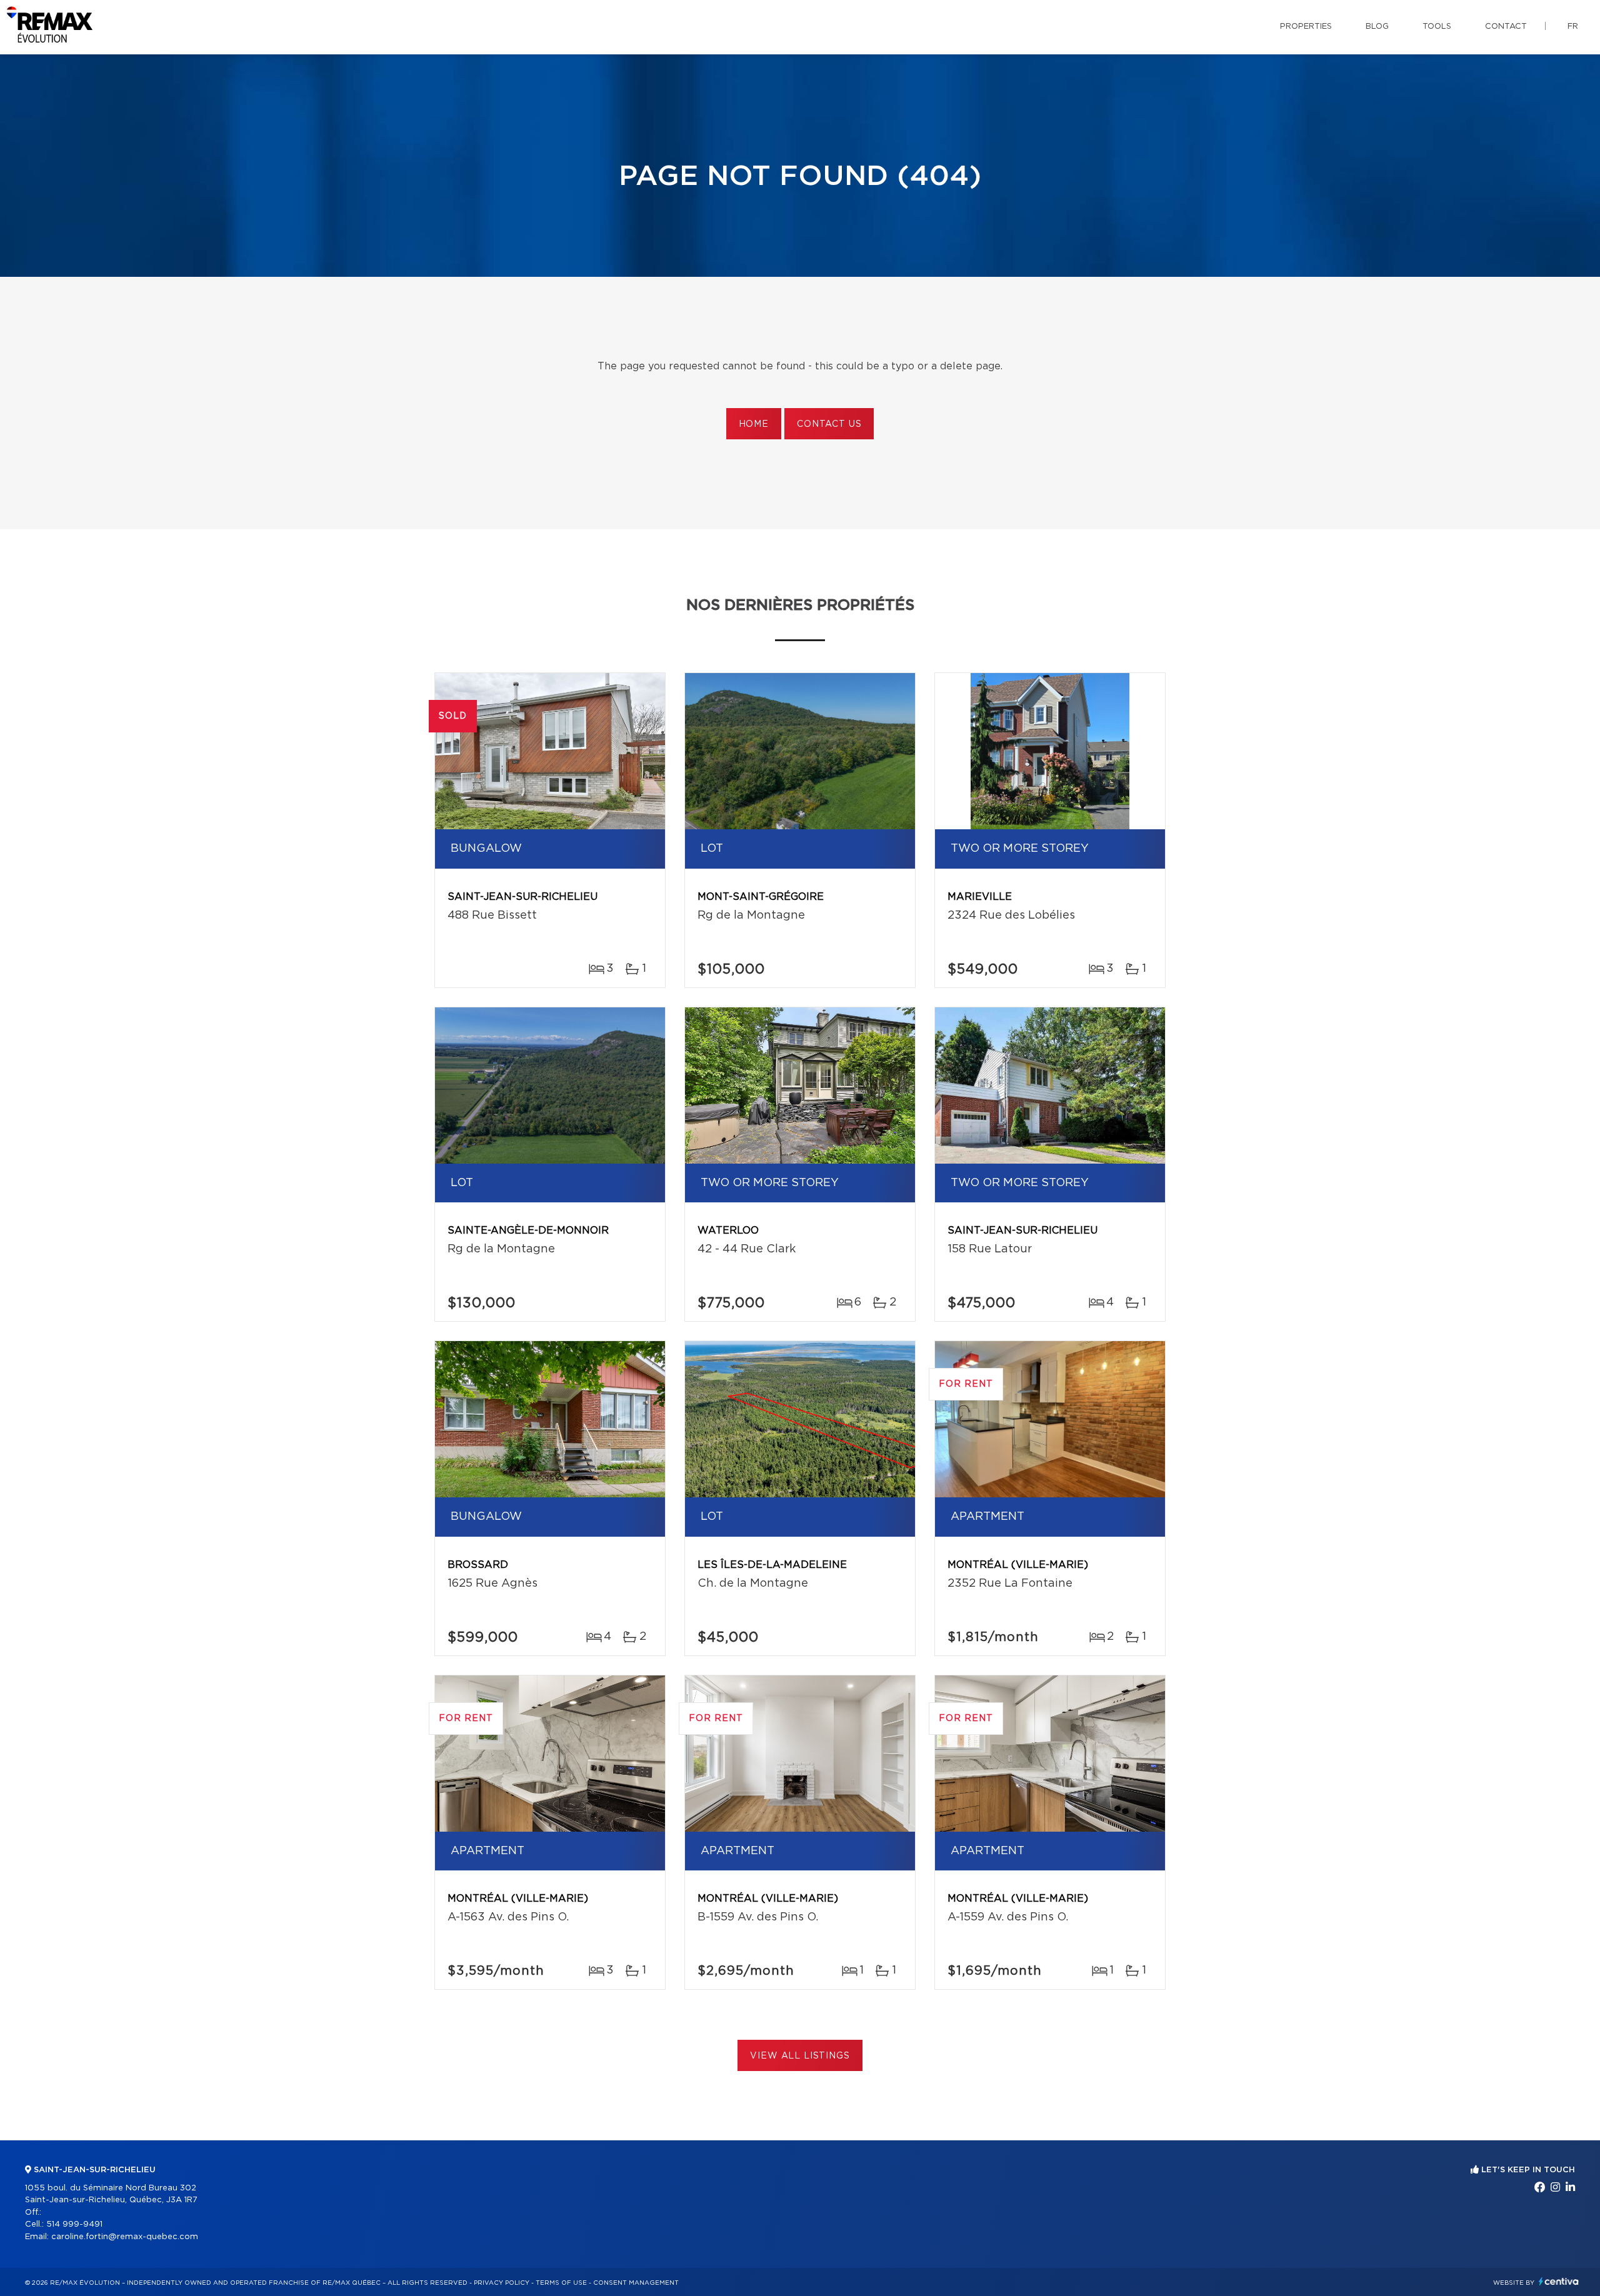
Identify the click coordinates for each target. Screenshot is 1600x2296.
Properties (1306, 27)
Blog (1377, 27)
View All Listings (800, 2056)
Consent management (636, 2283)
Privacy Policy (502, 2283)
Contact (1506, 27)
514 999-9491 (74, 2224)
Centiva (1559, 2281)
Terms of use (561, 2283)
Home (754, 424)
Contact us (829, 424)
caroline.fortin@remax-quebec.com (125, 2237)
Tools (1437, 27)
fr (1573, 27)
